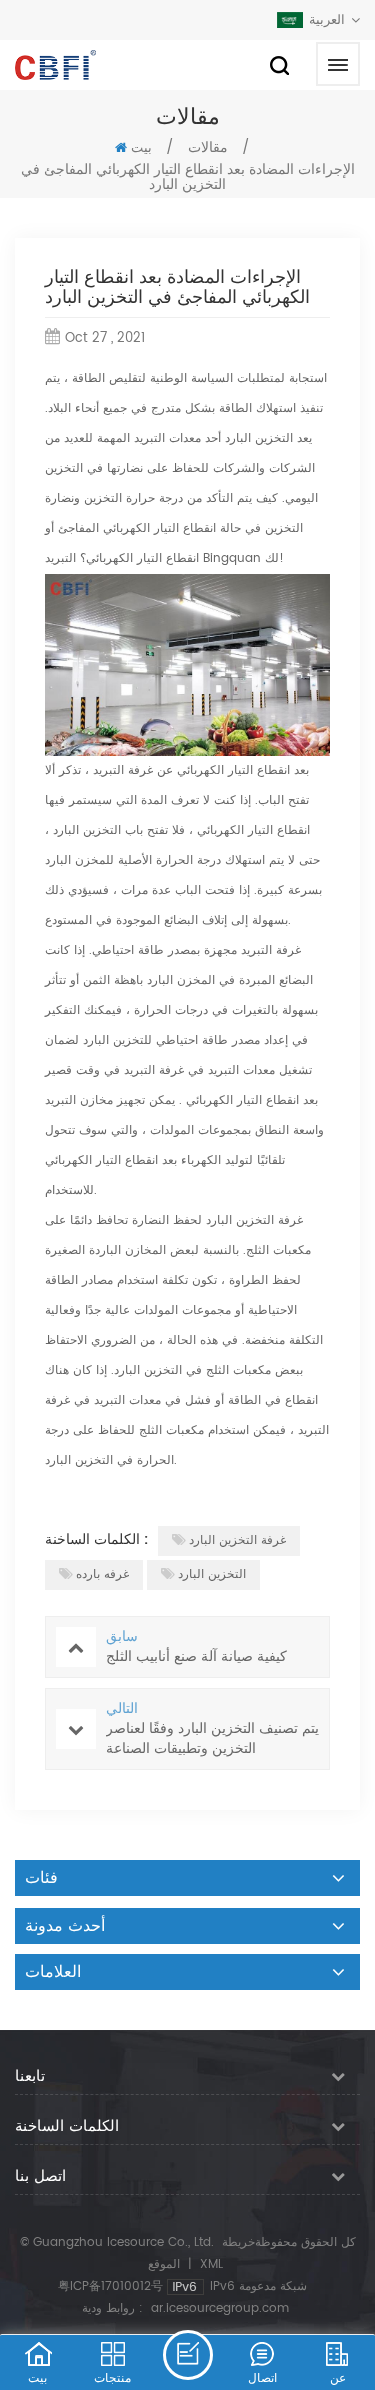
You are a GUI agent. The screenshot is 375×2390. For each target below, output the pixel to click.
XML (211, 2264)
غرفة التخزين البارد (237, 1540)
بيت (141, 148)
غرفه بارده (102, 1574)
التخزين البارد (212, 1574)
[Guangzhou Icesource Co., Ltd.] (55, 65)
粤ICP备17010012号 (110, 2286)
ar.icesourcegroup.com (220, 2308)
